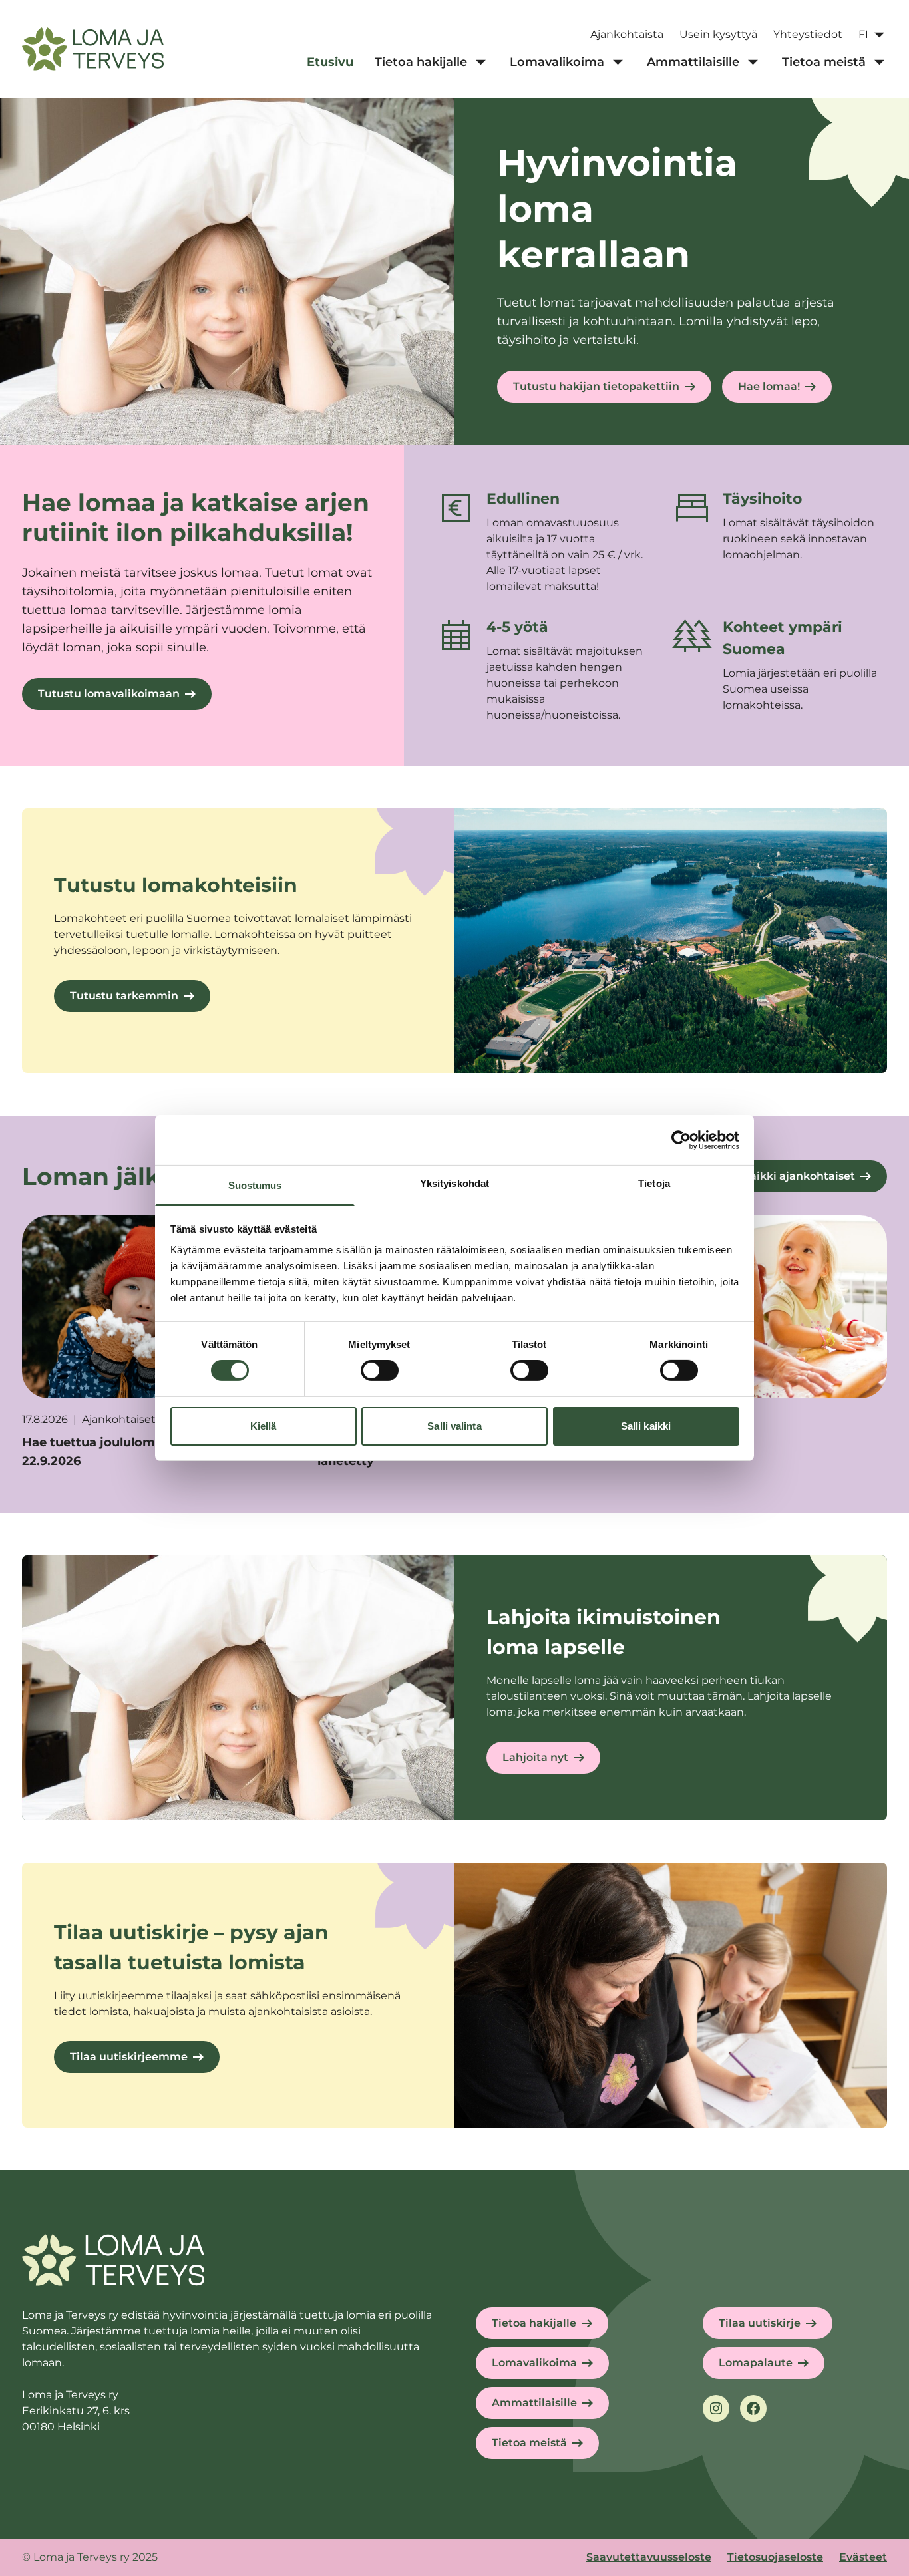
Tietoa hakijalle (534, 2323)
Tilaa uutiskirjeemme (129, 2057)
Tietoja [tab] (654, 1183)
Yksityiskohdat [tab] (454, 1183)
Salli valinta (454, 1426)
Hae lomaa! (769, 386)
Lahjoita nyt (535, 1757)
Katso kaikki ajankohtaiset (782, 1176)
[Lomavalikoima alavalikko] (618, 63)
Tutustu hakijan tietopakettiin (596, 386)
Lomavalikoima (534, 2363)
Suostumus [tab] (255, 1185)
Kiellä (264, 1426)
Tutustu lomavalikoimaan (109, 694)
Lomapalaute (756, 2363)
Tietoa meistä (529, 2443)
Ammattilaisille (534, 2403)
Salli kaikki (646, 1426)
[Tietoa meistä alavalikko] (879, 63)
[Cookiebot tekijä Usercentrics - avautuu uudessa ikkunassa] (681, 1140)
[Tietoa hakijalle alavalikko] (480, 63)
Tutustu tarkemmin (124, 996)
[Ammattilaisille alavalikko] (753, 63)
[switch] (380, 1370)
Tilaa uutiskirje (760, 2323)
